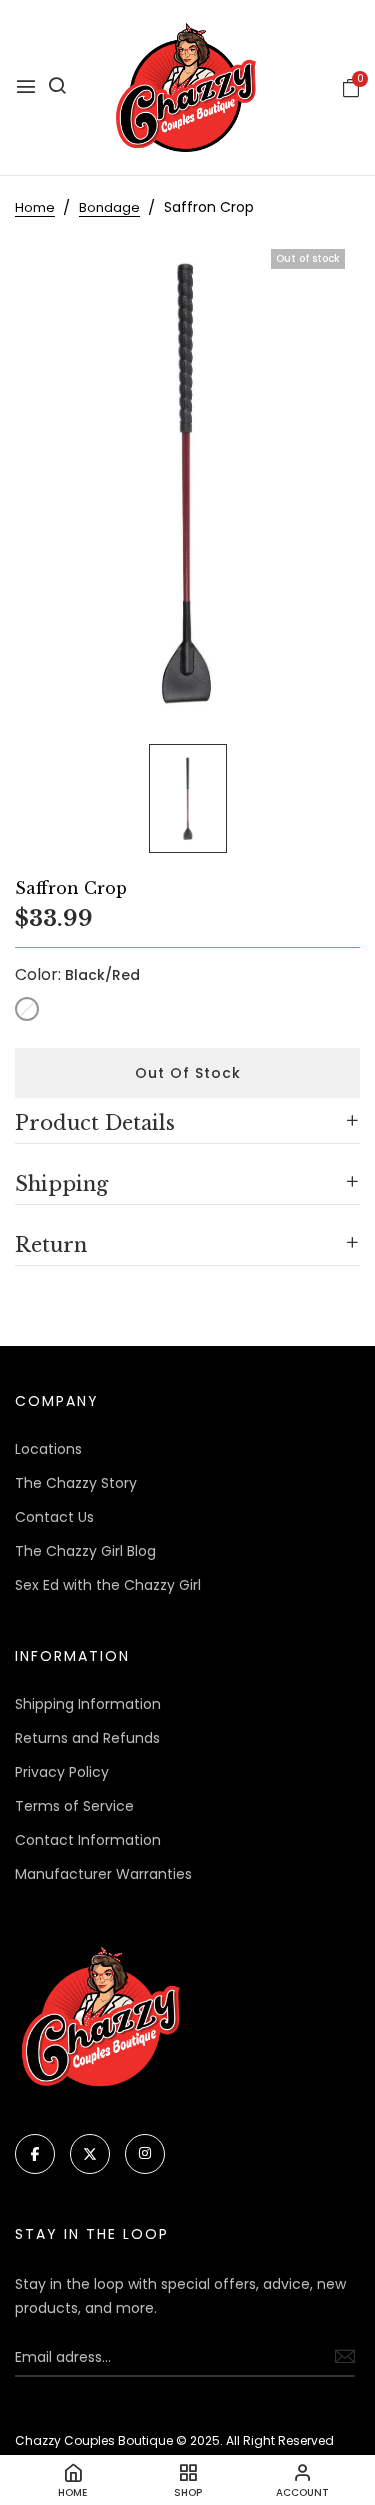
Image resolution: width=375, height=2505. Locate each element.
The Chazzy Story (76, 1483)
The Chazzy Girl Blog (85, 1551)
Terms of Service (74, 1806)
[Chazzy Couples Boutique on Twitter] (90, 2154)
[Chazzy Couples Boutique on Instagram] (145, 2154)
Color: (77, 974)
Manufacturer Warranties (103, 1874)
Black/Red (27, 1009)
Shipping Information (88, 1704)
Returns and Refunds (87, 1738)
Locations (48, 1449)
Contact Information (88, 1840)
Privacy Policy (62, 1772)
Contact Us (54, 1517)
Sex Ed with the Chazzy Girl (108, 1585)
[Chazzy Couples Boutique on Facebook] (35, 2154)
